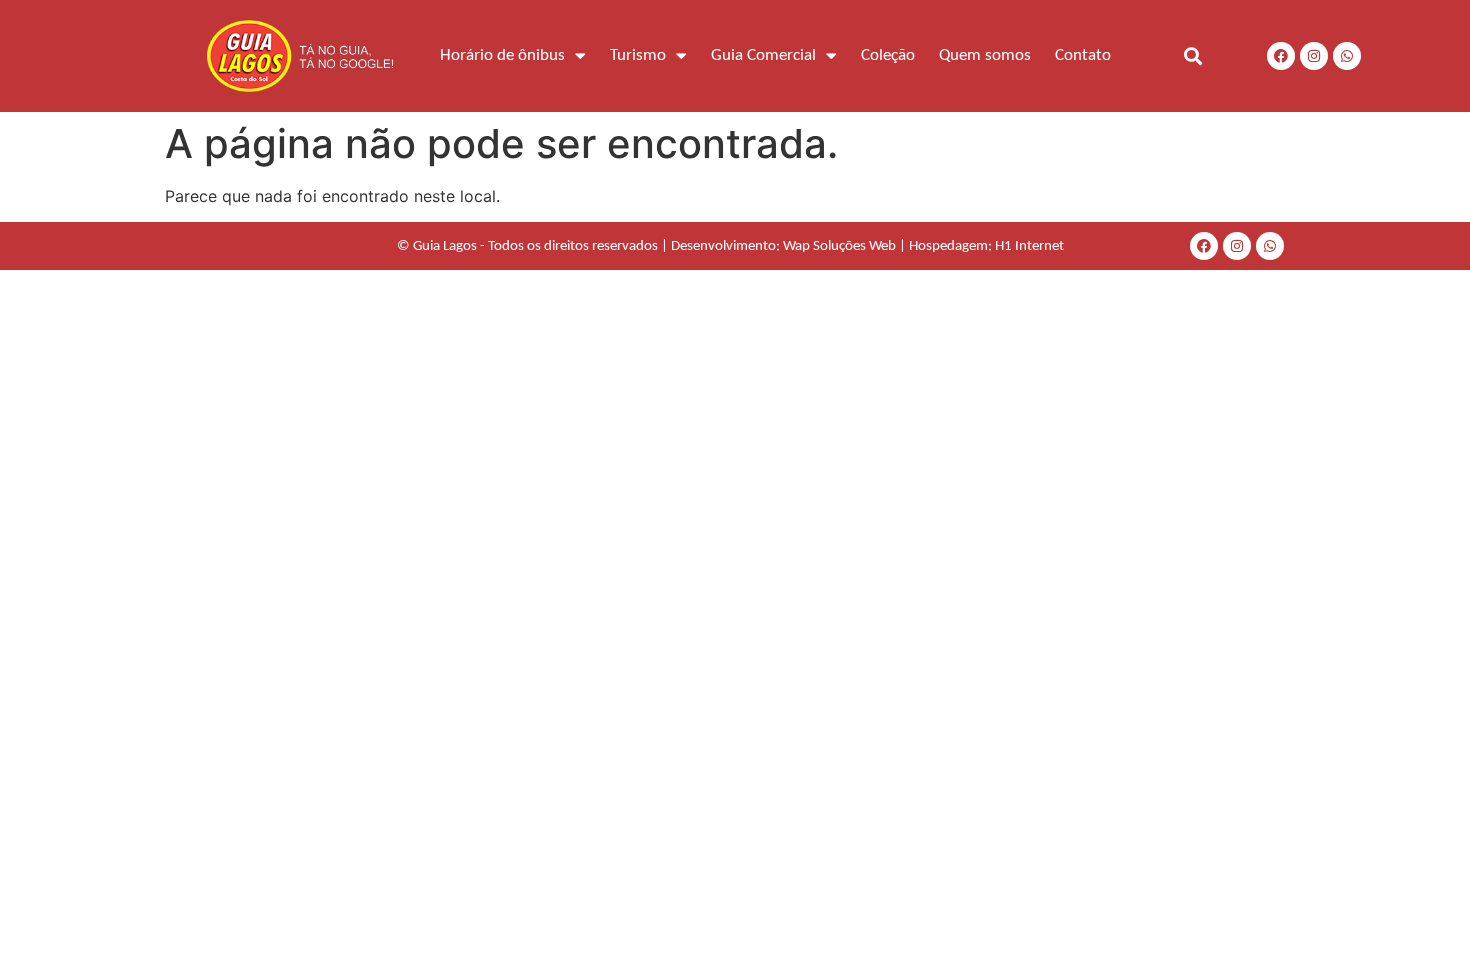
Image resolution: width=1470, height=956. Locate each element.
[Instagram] (1314, 56)
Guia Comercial (763, 55)
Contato (1083, 55)
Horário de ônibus (502, 55)
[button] (1192, 55)
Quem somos (985, 55)
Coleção (888, 55)
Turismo (638, 55)
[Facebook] (1281, 56)
